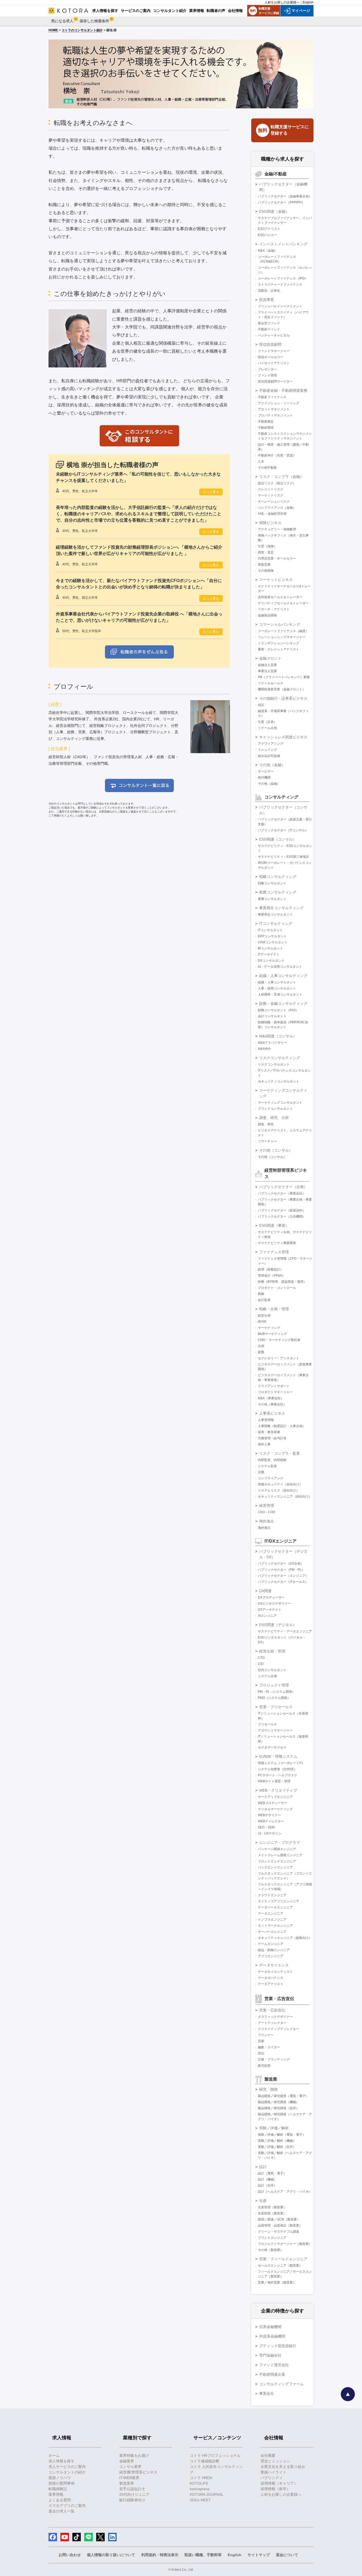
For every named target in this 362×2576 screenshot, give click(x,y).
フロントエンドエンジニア (277, 1861)
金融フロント (270, 658)
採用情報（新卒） (275, 2489)
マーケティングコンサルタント (280, 1103)
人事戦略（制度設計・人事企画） (282, 1426)
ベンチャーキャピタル (274, 335)
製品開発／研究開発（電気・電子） (283, 2096)
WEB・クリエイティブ (278, 1790)
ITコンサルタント (270, 930)
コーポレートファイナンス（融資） (283, 631)
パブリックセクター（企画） (283, 1187)
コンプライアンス (271, 1478)
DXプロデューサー (271, 1597)
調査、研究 (266, 1124)
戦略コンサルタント (272, 883)
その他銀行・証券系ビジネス (283, 698)
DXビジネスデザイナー (274, 1604)
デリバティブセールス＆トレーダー (283, 603)
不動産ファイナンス (272, 397)
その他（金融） (272, 765)
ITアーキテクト (269, 954)
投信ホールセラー (271, 357)
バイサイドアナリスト (274, 363)
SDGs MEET (200, 2500)
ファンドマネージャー (274, 351)
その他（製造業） (271, 2250)
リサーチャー (267, 1141)
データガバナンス (271, 1978)
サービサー (266, 771)
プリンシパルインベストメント (280, 306)
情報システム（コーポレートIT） (281, 1763)
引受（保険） (267, 546)
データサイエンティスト (275, 1972)
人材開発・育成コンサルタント (280, 994)
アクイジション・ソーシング (279, 403)
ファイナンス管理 (274, 1252)
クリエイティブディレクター (279, 2029)
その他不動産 (267, 468)
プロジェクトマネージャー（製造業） (285, 2244)
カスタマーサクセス (272, 1747)
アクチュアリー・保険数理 (277, 529)
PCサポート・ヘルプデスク (278, 1775)
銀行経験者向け (132, 2500)
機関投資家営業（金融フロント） (282, 689)
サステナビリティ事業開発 (277, 1243)
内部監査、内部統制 (272, 1460)
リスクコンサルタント (274, 1064)
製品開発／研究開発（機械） (279, 2102)
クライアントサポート (274, 1386)
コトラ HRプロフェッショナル (215, 2455)
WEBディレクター (271, 1821)
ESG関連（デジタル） (278, 1625)
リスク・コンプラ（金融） (281, 477)
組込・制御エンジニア (274, 1950)
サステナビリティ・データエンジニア (285, 1631)
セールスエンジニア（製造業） (280, 2266)
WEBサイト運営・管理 (274, 1781)
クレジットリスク (271, 489)
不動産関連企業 (272, 2374)
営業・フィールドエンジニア (283, 2259)
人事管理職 (266, 1420)
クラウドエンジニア (272, 1895)
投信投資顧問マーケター (275, 381)
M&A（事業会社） (271, 1398)
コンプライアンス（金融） (277, 508)
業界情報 (56, 2494)
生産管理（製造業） (272, 2207)
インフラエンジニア (272, 1920)
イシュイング (267, 750)
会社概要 (268, 2455)
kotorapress (200, 2489)
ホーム (54, 2455)
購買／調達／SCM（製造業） (279, 2219)
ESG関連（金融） (274, 211)
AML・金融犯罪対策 (272, 514)
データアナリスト (271, 1984)
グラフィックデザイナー (275, 2017)
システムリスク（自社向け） (279, 1490)
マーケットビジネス (276, 580)
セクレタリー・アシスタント (279, 1358)
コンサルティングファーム (281, 2384)
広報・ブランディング (274, 2059)
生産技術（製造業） (272, 2213)
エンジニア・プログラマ (280, 1842)
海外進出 (267, 1521)
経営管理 (267, 1505)
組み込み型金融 (269, 756)
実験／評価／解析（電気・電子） (282, 2135)
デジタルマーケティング (275, 1809)
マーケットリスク (271, 495)
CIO (261, 1664)
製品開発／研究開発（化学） (279, 2108)
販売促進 (264, 2066)
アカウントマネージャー (275, 1730)
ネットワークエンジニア (275, 1926)
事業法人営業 (267, 671)
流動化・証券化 (269, 291)
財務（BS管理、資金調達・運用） (282, 1282)
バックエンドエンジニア (275, 1867)
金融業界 (127, 2461)
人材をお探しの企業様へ (282, 2)
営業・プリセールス (276, 1707)
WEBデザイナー (269, 1815)
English (308, 2)
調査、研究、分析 (274, 1118)
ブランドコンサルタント (275, 1109)
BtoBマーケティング (272, 1334)
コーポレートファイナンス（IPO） (283, 278)
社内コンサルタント (272, 1670)
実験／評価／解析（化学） (277, 2147)
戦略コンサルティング (278, 877)
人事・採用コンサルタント (277, 988)
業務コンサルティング (278, 892)
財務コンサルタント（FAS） (278, 1010)
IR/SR (262, 1322)
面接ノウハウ (60, 2478)
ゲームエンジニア (271, 1944)
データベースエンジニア (275, 1907)
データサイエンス (274, 1965)
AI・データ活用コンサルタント (280, 967)
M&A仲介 (264, 1049)
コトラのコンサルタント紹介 (82, 30)
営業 (261, 2041)
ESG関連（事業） (274, 1225)
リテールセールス (271, 683)
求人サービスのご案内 (67, 2467)
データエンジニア (271, 1913)
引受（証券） (267, 722)
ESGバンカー (268, 235)
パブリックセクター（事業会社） (282, 1193)
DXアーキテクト (270, 1610)
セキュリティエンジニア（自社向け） (285, 1496)
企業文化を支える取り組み (283, 2467)
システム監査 (267, 1466)
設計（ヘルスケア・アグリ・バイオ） (285, 2192)
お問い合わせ (70, 2555)
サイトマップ (259, 2555)
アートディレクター (272, 2023)
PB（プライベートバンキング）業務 (284, 677)
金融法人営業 (267, 665)
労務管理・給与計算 (272, 1438)
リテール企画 (267, 728)
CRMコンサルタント (273, 942)
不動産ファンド (269, 329)
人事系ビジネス (272, 1413)
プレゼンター (267, 369)
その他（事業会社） (272, 1404)
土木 (261, 461)
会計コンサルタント (272, 1016)
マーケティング (269, 1328)
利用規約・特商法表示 (160, 2555)
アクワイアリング (271, 744)
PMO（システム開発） (274, 1698)
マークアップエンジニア (275, 1797)
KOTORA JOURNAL (207, 2494)
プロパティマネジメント (275, 415)
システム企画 (267, 1676)
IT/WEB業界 (129, 2478)
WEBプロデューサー (273, 1803)
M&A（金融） (268, 251)
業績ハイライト (273, 2472)
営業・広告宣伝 (272, 2010)
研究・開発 (268, 2089)
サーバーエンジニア (272, 1932)
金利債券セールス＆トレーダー (280, 597)
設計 (263, 2167)
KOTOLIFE (199, 2483)
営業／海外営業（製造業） (277, 2282)
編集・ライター (269, 2047)
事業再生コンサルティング (281, 908)
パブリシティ (272, 2478)
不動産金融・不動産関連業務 (283, 390)
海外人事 (264, 1444)
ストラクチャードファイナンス (280, 285)
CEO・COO (266, 1512)
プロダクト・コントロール (277, 1288)
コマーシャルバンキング (280, 624)
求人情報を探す (61, 2461)
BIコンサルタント (270, 948)
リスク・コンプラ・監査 (280, 1453)
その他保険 (266, 571)
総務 (261, 1352)
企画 (261, 1346)
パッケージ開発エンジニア (277, 1849)
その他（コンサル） (276, 1150)
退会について (287, 2555)
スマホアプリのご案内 (67, 2506)
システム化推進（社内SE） (277, 1769)
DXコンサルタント (271, 961)
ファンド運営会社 (274, 2365)
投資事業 (267, 300)
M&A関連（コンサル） (278, 1036)
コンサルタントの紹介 (67, 2472)
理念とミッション (275, 2461)
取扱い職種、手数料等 (203, 2555)
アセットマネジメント (274, 409)
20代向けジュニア (134, 2494)
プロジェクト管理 (274, 1685)
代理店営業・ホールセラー (277, 558)
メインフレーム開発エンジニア (280, 1855)
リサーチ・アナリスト (274, 609)
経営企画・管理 (272, 1651)
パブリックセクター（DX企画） (281, 1564)
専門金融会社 (270, 2355)
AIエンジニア (267, 1616)
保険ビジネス (270, 523)
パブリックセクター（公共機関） (282, 1216)
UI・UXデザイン (270, 1833)
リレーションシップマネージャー (282, 637)
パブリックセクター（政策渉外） (282, 1210)
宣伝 (261, 2053)
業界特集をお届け (134, 2455)
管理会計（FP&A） (271, 1276)
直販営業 (264, 565)
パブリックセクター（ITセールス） (283, 1582)
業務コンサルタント (272, 899)
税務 (261, 1294)
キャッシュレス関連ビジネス (283, 737)
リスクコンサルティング (280, 1058)
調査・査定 (266, 552)
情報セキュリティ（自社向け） (280, 1484)
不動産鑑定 (266, 421)
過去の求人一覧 (61, 2511)
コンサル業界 (130, 2467)
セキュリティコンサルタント (279, 1081)
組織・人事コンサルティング (283, 976)
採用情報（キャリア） (279, 2483)
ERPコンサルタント (272, 936)
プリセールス (267, 1724)
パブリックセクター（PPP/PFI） (281, 202)
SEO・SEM (266, 1827)
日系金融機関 (270, 2327)
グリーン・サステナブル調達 (279, 2232)
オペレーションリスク (274, 501)
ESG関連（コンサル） (278, 839)
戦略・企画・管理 (274, 1309)
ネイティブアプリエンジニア (279, 1901)
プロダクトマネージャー (275, 1392)
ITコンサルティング (276, 923)
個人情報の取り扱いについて (111, 2555)
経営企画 (264, 1316)
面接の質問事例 (61, 2483)
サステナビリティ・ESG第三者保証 (283, 857)
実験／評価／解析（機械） (277, 2141)
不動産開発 (266, 428)
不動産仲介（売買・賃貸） (277, 455)
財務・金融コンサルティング (283, 1003)
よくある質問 (60, 2500)
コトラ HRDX (201, 2478)
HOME (53, 30)
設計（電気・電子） (272, 2173)
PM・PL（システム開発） (277, 1692)
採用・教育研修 (269, 1432)
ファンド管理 (267, 375)
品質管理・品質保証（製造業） (280, 2226)
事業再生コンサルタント (275, 914)
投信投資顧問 (270, 344)
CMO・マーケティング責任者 (279, 1340)
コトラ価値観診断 (205, 2461)
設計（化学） (267, 2186)
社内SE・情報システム (278, 1756)
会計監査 (264, 1300)
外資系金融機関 (272, 2336)
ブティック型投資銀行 (278, 2346)
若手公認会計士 (132, 2489)
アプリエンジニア (271, 1956)
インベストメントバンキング (283, 244)
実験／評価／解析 (274, 2128)
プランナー (266, 2035)
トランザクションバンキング (279, 643)
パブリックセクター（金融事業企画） (285, 196)
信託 (261, 705)
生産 (263, 2201)
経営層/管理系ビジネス (138, 2472)
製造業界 (127, 2483)
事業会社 (267, 2393)
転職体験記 (58, 2489)
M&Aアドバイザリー (272, 1043)
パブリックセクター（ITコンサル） (283, 830)
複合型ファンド (269, 323)
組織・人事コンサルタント (277, 982)
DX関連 (265, 1591)
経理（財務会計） (271, 1269)
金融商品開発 (267, 615)
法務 (261, 1472)
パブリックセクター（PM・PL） (281, 1570)
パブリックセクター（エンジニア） (283, 1576)
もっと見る (211, 492)
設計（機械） (267, 2179)
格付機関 (264, 778)
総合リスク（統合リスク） (277, 483)
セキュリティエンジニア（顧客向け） (285, 1938)
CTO (261, 1658)
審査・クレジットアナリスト (279, 649)
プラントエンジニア (272, 2238)
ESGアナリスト (269, 229)
